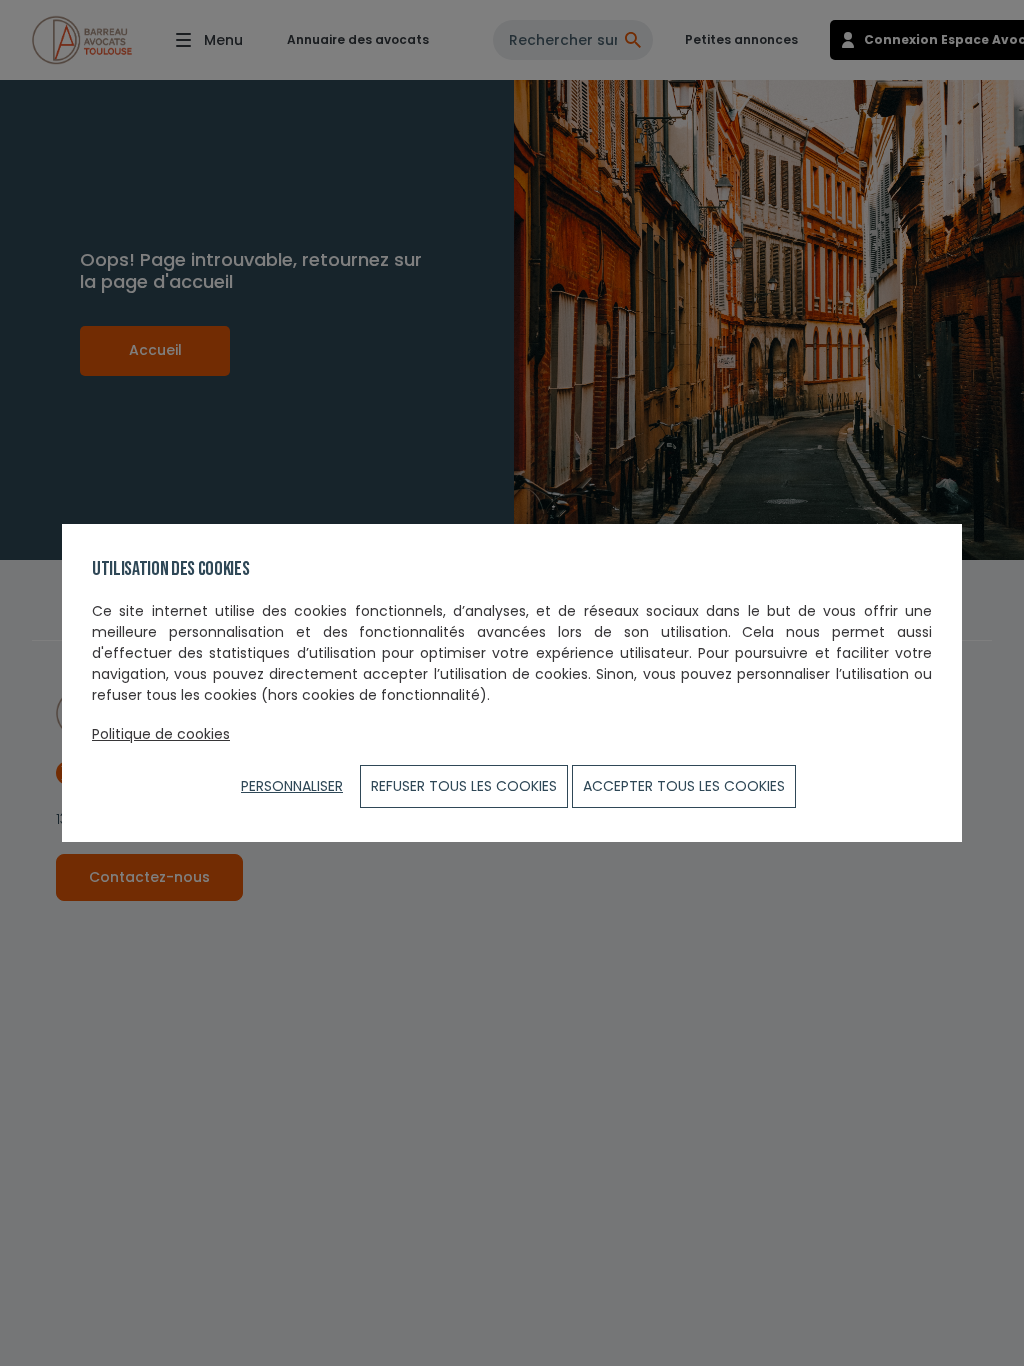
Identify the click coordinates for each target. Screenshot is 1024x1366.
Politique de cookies (161, 734)
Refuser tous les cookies (464, 786)
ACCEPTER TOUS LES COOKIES (684, 786)
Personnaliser (292, 786)
